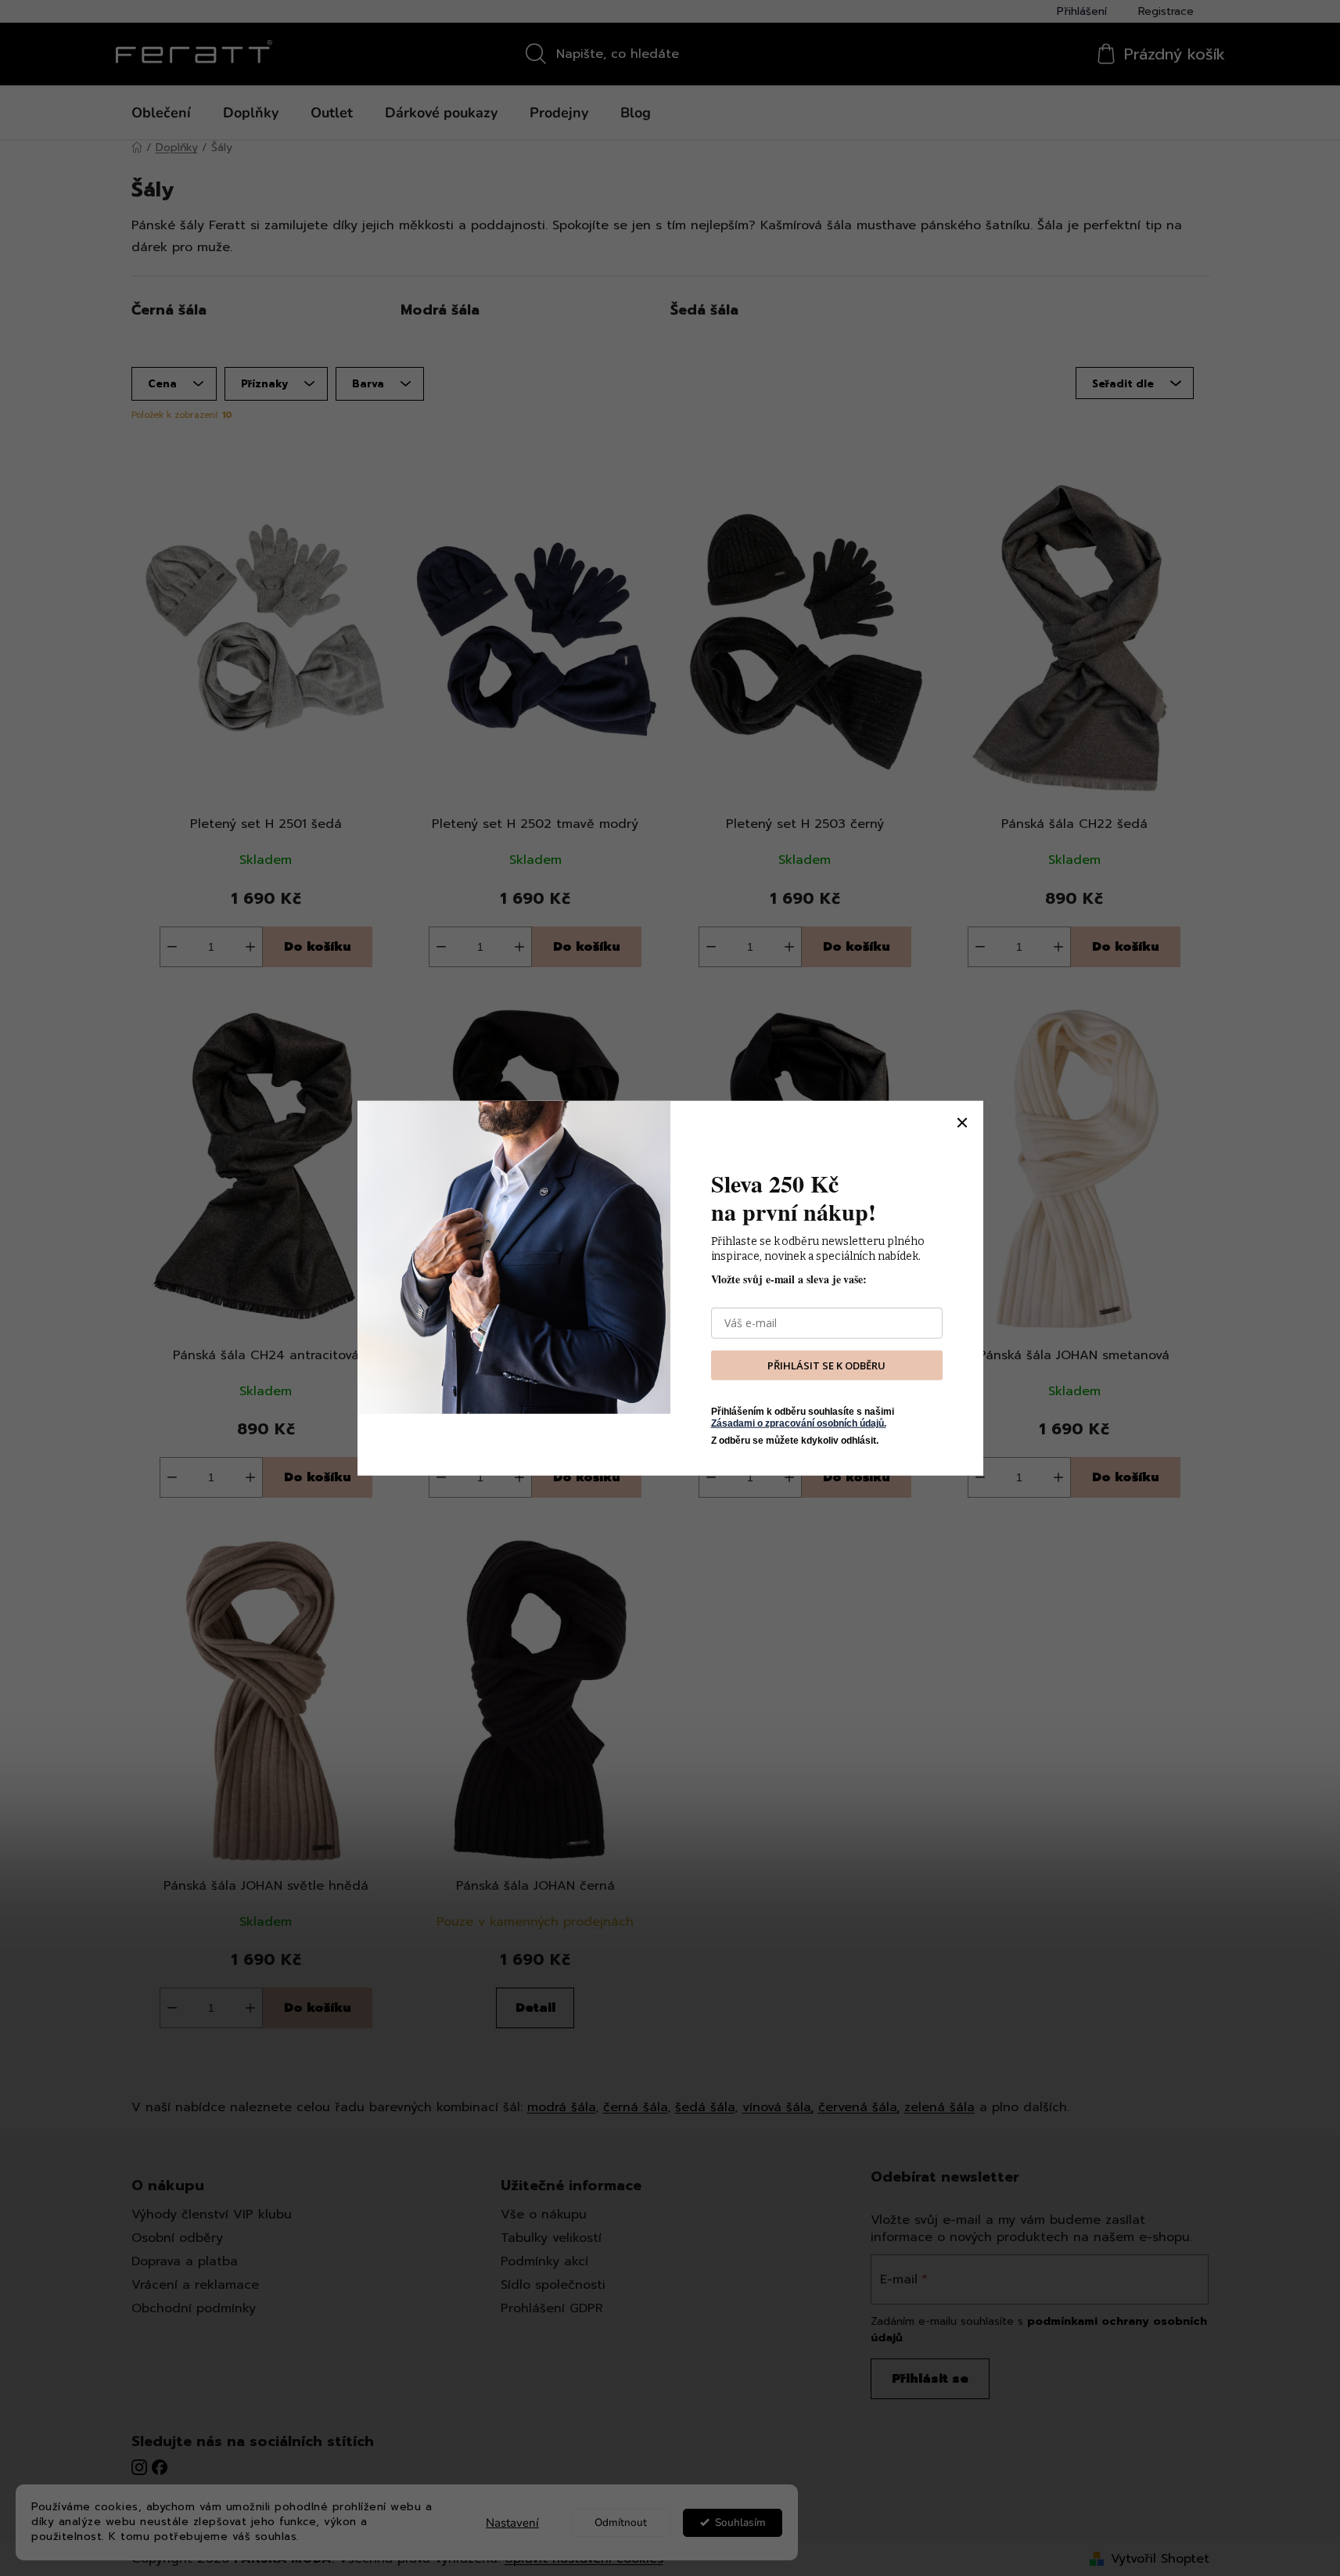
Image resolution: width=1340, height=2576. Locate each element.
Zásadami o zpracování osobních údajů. (799, 1423)
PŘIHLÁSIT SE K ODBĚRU (826, 1365)
